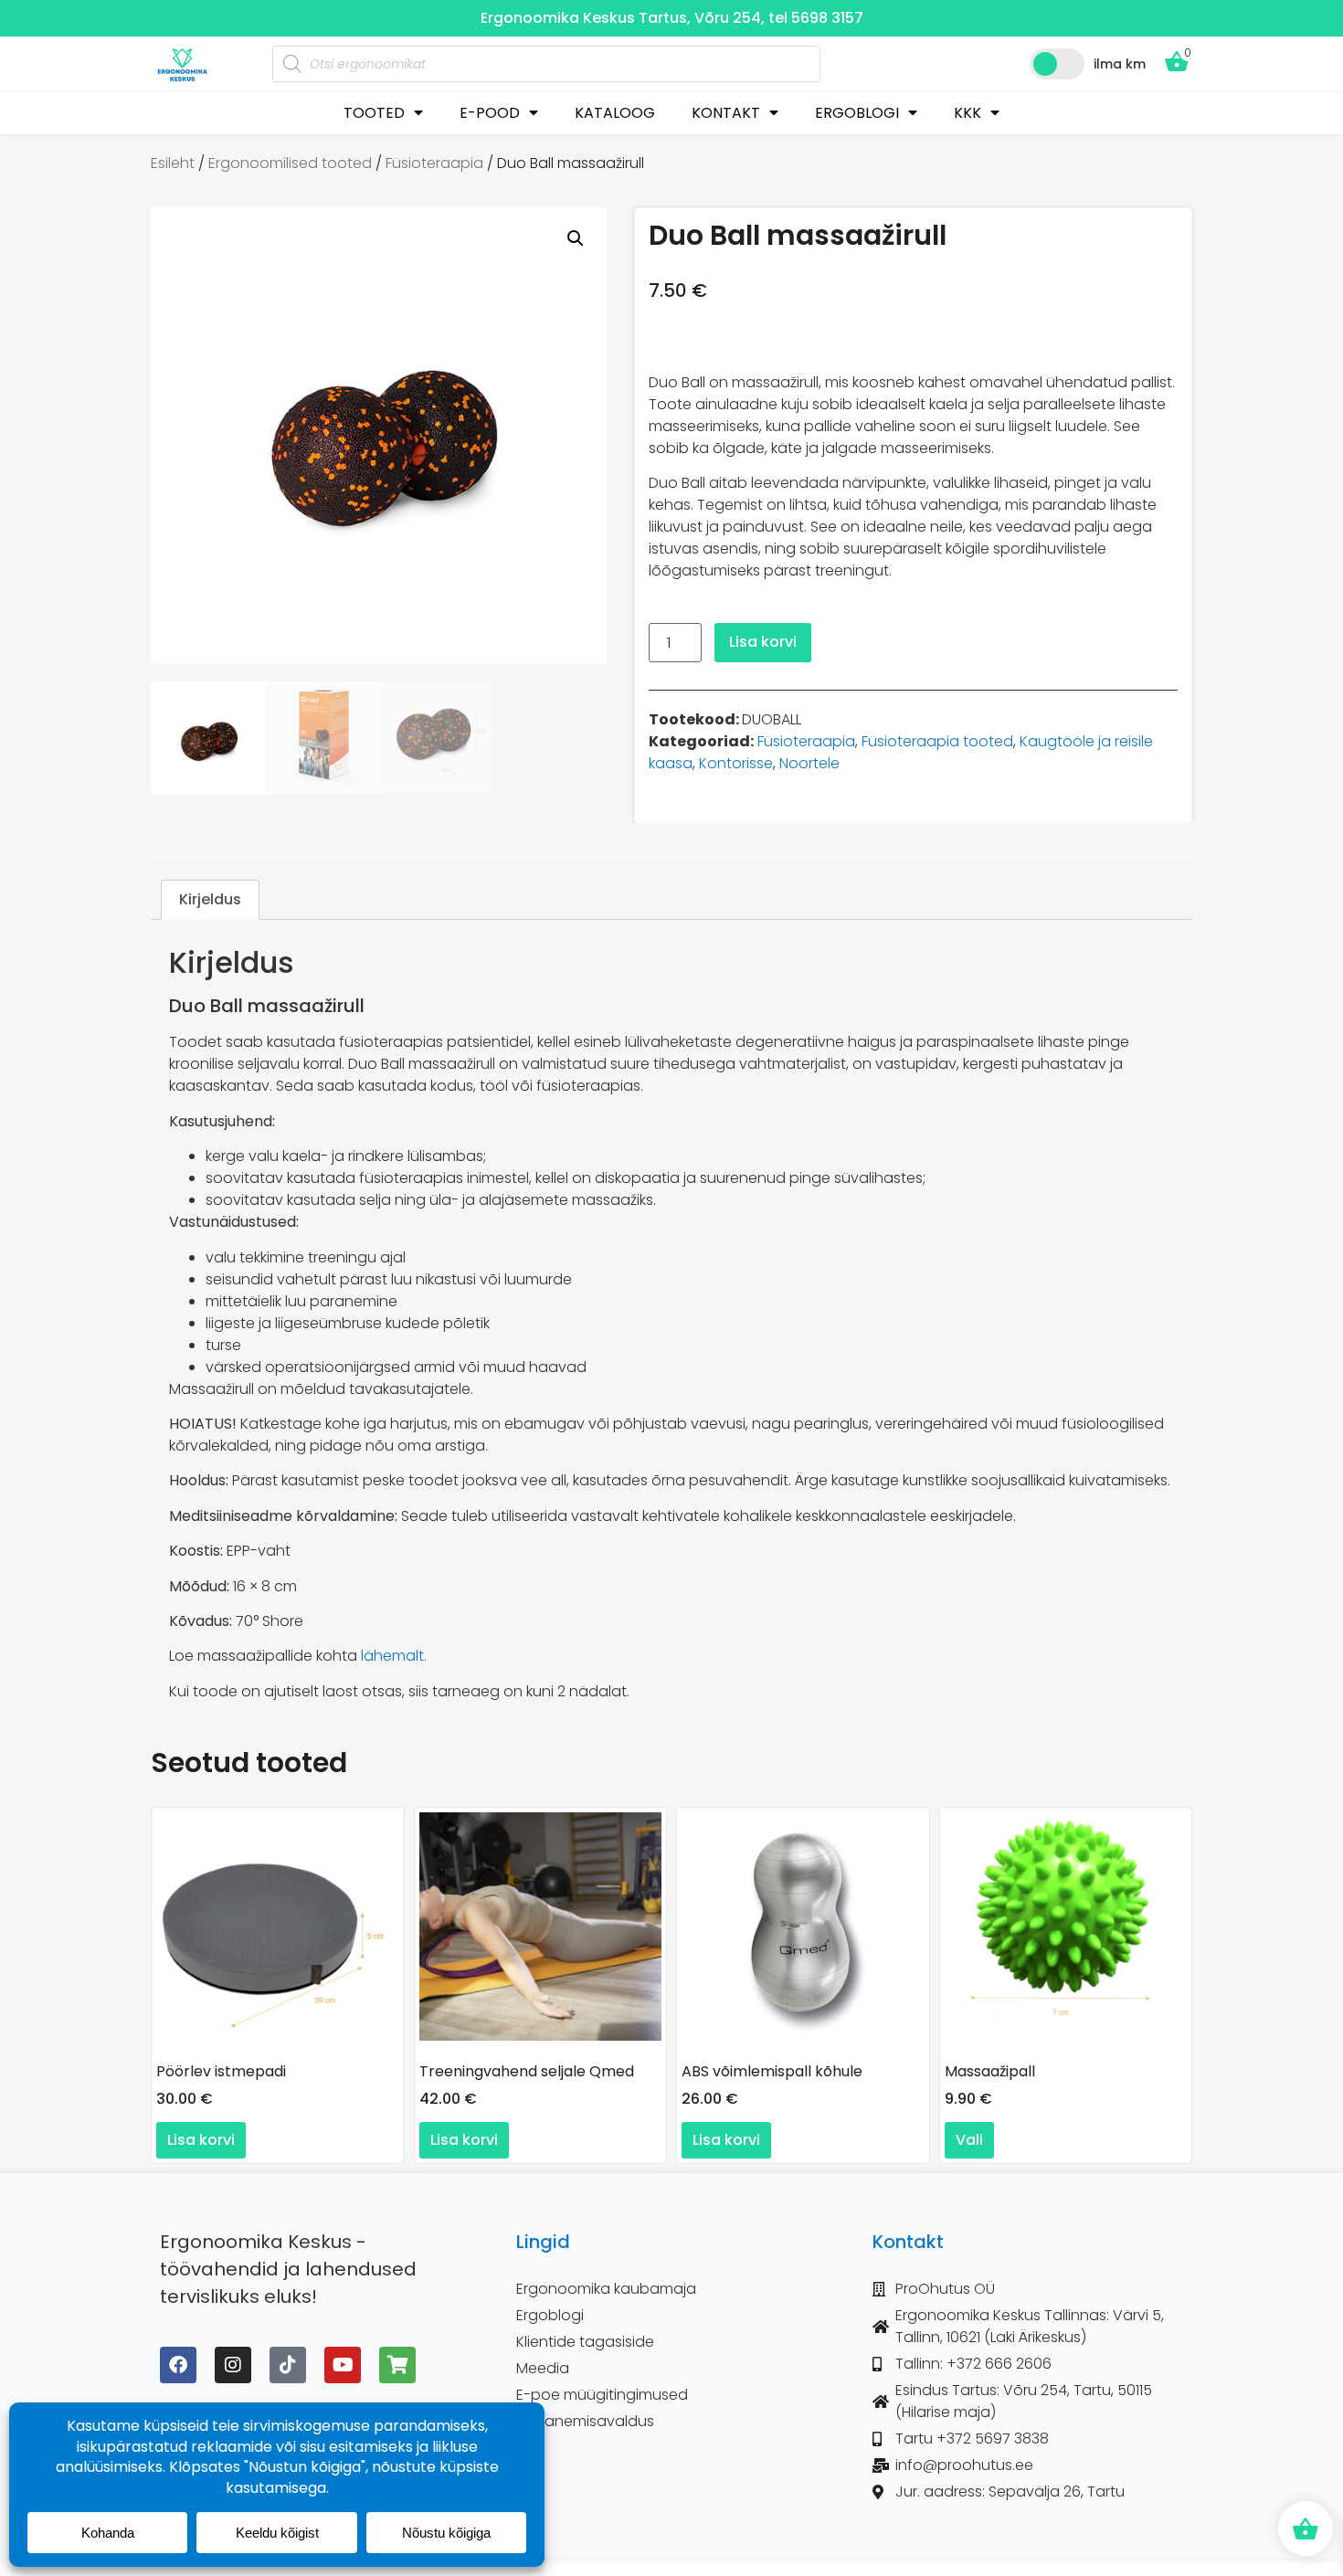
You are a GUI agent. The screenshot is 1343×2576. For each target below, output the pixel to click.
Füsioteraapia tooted (937, 741)
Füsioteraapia (434, 163)
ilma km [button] (1120, 64)
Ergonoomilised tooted (290, 163)
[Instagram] (233, 2365)
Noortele (809, 763)
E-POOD (490, 113)
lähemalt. (394, 1656)
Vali (969, 2140)
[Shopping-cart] (397, 2365)
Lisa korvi (763, 642)
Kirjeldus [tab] (210, 899)
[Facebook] (178, 2365)
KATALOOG (615, 113)
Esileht (173, 163)
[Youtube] (343, 2365)
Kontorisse (736, 763)
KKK (968, 113)
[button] (576, 238)
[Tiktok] (288, 2365)
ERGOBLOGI (857, 113)
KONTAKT (726, 113)
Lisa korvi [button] (201, 2140)
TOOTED (374, 113)
